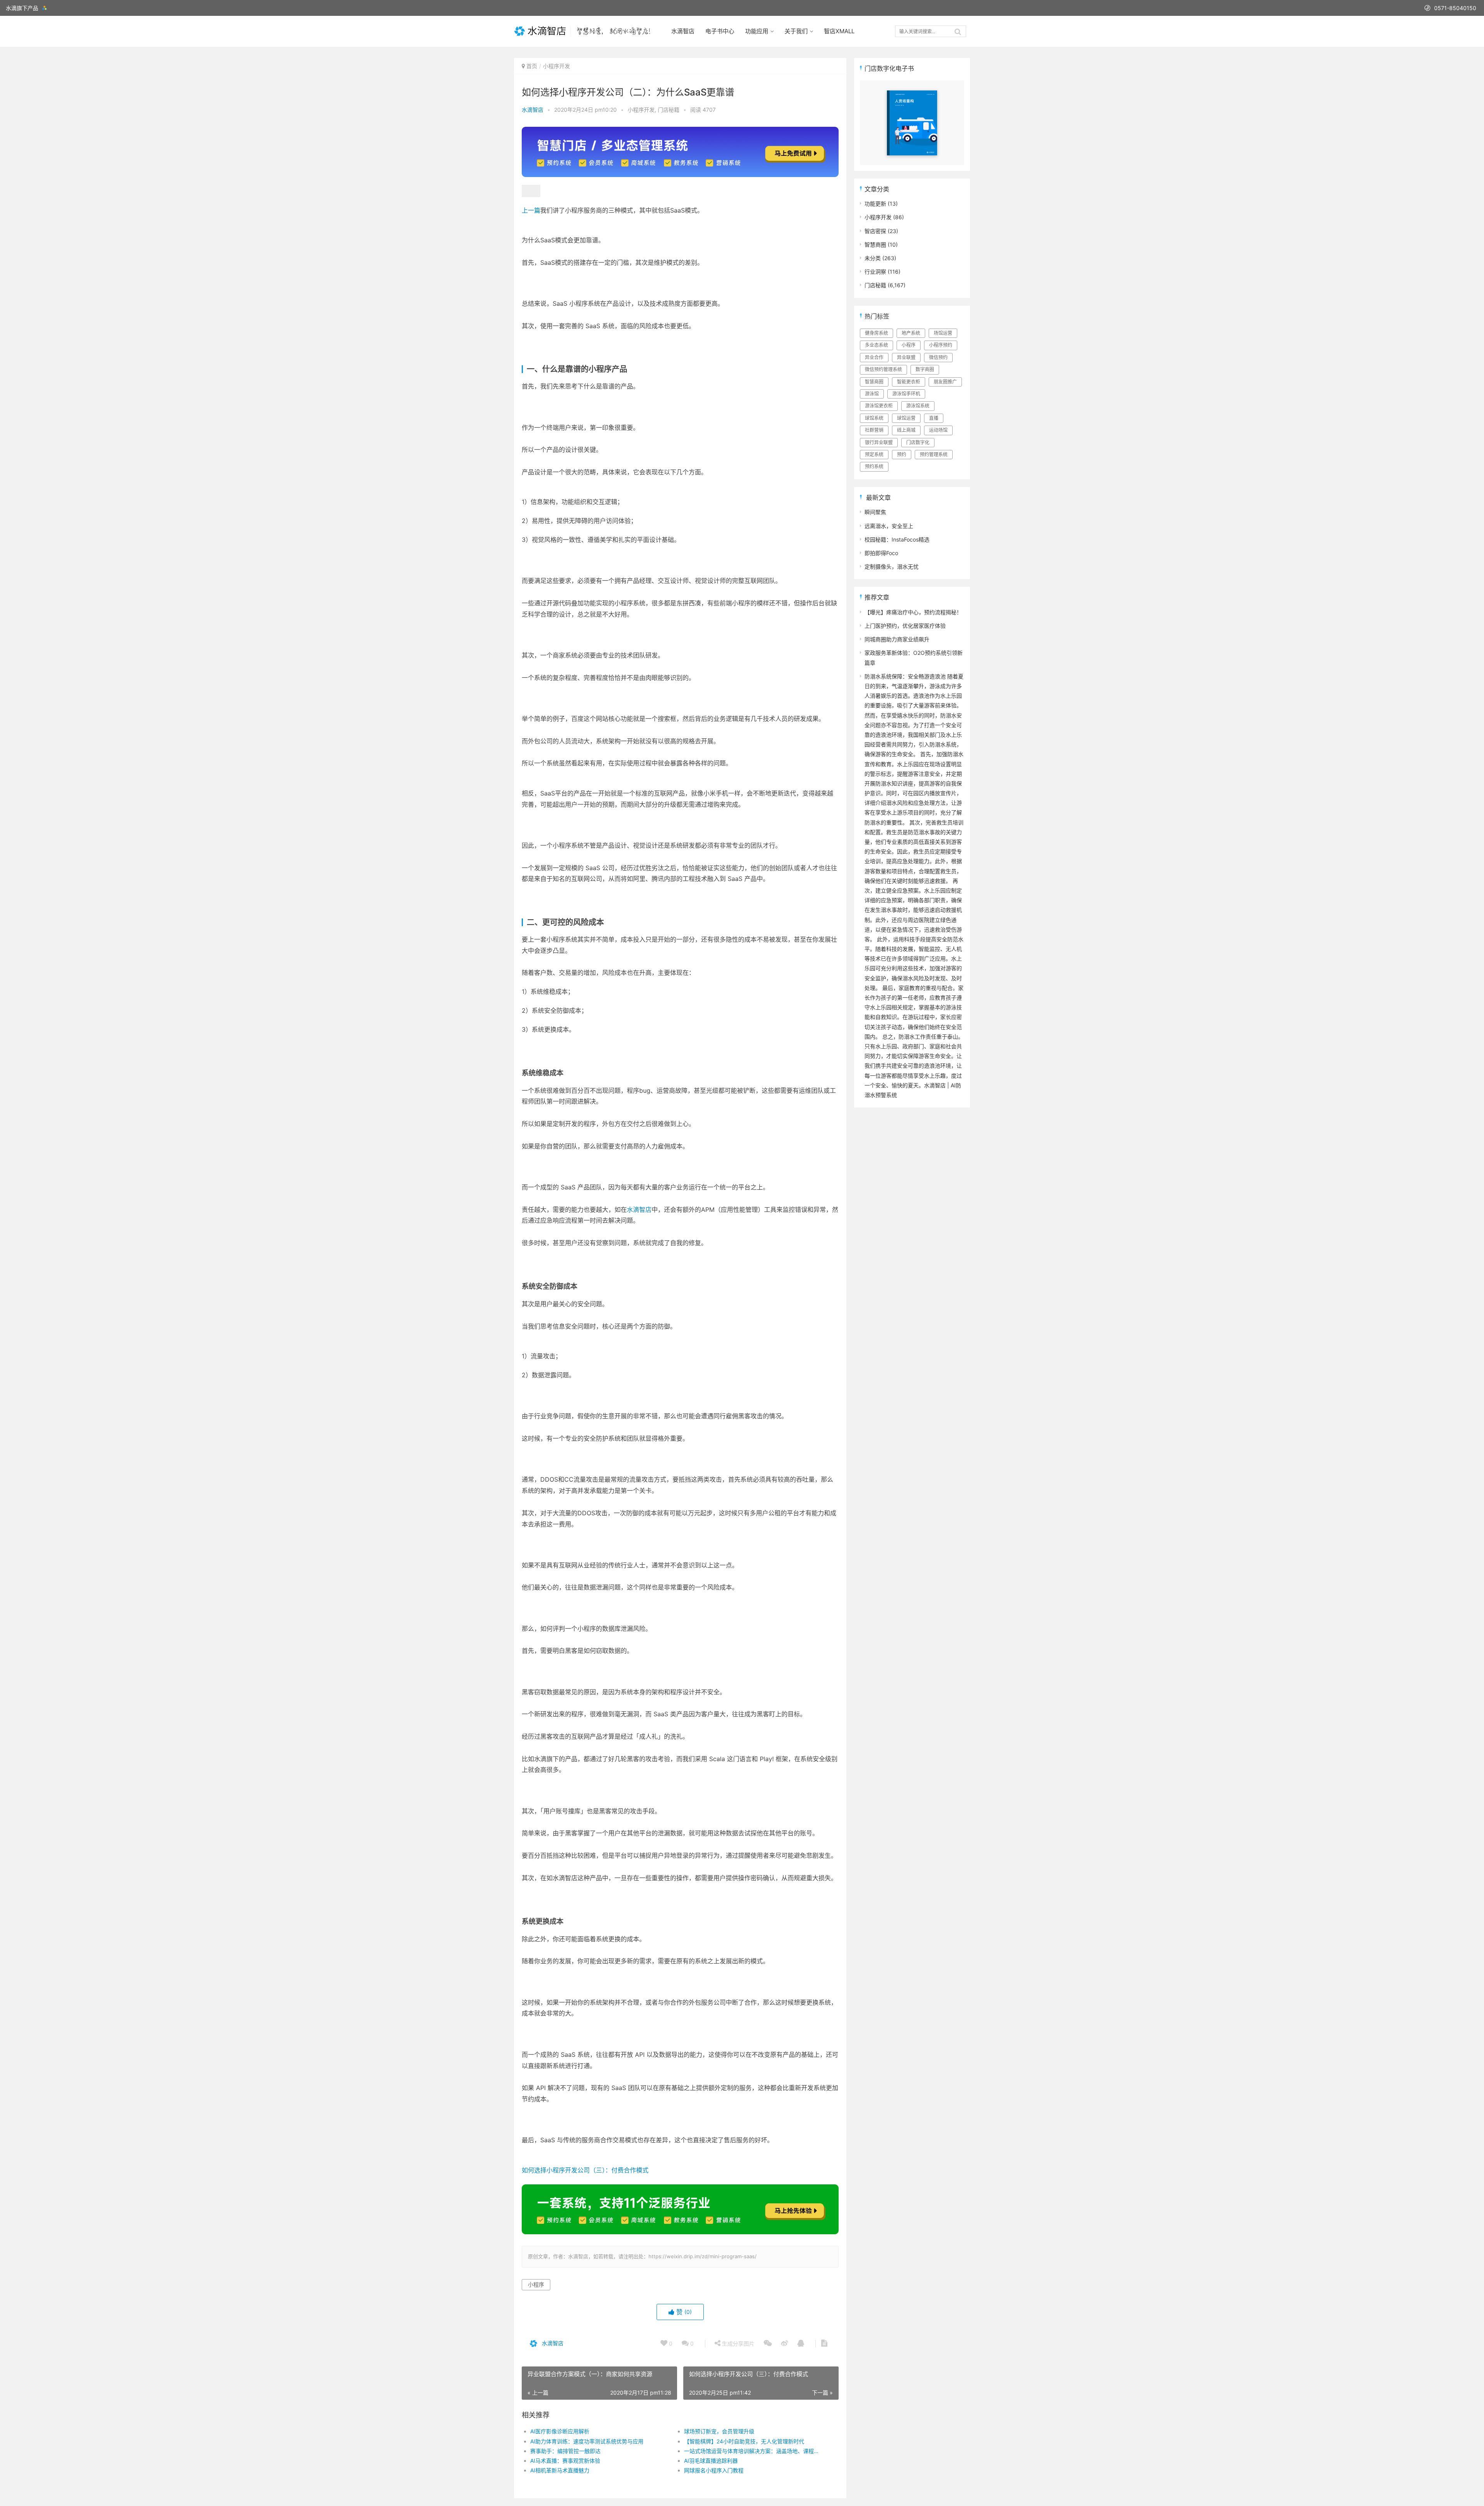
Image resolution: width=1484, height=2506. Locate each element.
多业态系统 (876, 345)
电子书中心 (720, 31)
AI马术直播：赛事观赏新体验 (565, 2461)
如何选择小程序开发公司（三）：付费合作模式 (585, 2170)
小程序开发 (556, 66)
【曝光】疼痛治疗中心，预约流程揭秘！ (913, 612)
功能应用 (757, 31)
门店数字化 (918, 442)
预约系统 (874, 466)
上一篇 (531, 210)
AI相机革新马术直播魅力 (560, 2470)
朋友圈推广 (945, 382)
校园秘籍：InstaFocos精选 (897, 539)
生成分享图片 (737, 2343)
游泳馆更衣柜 (879, 406)
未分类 (873, 258)
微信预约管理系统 (883, 369)
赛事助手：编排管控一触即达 (565, 2451)
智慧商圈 (875, 244)
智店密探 (875, 231)
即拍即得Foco (881, 553)
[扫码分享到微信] (768, 2344)
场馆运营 (943, 333)
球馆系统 (874, 418)
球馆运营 (906, 418)
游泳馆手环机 (906, 394)
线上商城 (906, 430)
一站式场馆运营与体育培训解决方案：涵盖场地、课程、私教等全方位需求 (753, 2451)
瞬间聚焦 (875, 512)
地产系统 (911, 333)
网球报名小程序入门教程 (714, 2470)
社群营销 (874, 430)
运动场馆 (938, 430)
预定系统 (874, 454)
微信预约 (938, 357)
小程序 (536, 2284)
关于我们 (796, 31)
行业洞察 (875, 272)
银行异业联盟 (879, 442)
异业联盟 (906, 357)
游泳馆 (872, 394)
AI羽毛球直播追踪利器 (711, 2461)
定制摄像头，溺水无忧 (892, 566)
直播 (934, 418)
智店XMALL (839, 31)
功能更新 (875, 204)
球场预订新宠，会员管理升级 (719, 2431)
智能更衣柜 (909, 382)
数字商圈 (925, 369)
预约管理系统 (934, 454)
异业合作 (874, 357)
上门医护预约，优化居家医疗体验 (905, 626)
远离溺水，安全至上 (889, 526)
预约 (902, 454)
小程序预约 (941, 345)
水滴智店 (683, 31)
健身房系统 (876, 333)
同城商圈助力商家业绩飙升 (897, 639)
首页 (532, 66)
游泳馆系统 (918, 406)
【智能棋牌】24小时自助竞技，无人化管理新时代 (744, 2441)
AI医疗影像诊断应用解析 (560, 2431)
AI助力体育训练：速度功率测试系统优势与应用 (587, 2441)
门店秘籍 (669, 110)
